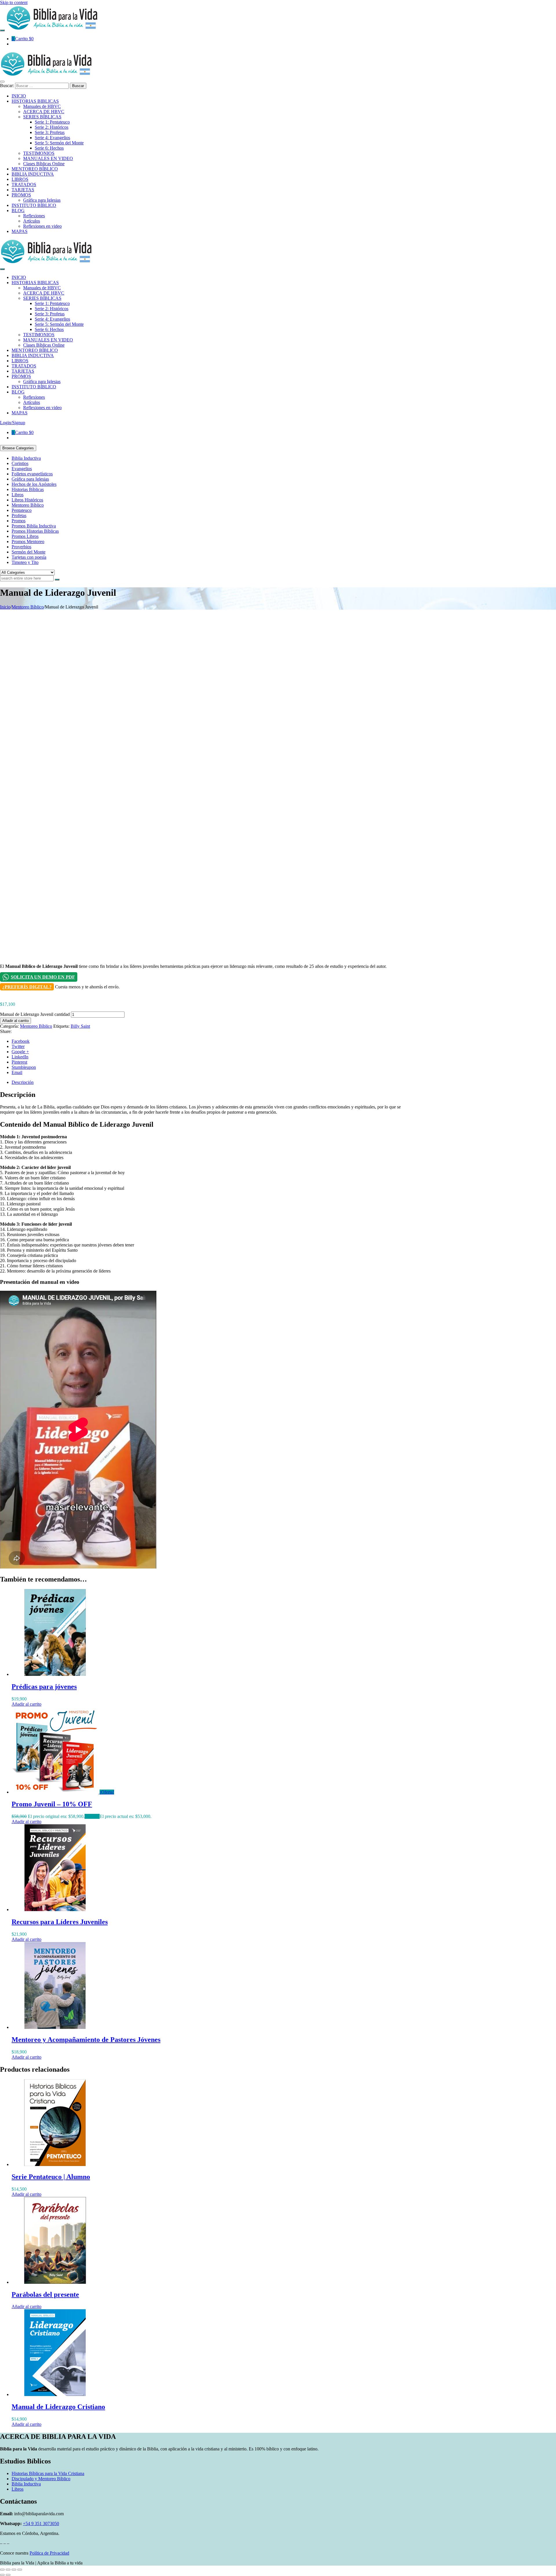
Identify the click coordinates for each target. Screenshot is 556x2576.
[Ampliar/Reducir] (2, 2570)
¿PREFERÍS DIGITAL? (27, 987)
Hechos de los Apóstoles (34, 484)
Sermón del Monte (29, 552)
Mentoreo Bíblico (28, 505)
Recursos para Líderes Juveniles (60, 1922)
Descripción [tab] (23, 1082)
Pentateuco (22, 510)
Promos (19, 521)
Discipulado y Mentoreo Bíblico (41, 2479)
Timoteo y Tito (25, 562)
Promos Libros (25, 536)
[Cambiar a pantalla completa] (8, 2570)
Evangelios (22, 469)
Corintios (20, 463)
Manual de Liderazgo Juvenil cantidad (35, 1014)
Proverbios (21, 547)
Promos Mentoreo (28, 542)
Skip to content (14, 2)
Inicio (5, 607)
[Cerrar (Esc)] (20, 2570)
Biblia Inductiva (26, 458)
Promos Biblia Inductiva (34, 526)
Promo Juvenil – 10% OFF (52, 1804)
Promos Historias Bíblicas (35, 531)
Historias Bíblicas (28, 489)
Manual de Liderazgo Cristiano (58, 2407)
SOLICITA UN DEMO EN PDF (43, 977)
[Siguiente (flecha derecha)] (8, 2575)
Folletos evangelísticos (32, 474)
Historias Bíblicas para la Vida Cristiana (48, 2473)
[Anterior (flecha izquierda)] (2, 2575)
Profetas (19, 515)
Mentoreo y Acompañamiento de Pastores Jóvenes (86, 2040)
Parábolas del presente (45, 2294)
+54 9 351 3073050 (41, 2523)
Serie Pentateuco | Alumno (51, 2177)
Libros (18, 495)
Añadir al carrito (15, 1021)
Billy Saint (80, 1026)
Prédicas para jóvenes (44, 1687)
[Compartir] (14, 2570)
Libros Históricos (27, 500)
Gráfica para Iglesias (30, 479)
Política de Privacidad (49, 2553)
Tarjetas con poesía (29, 557)
